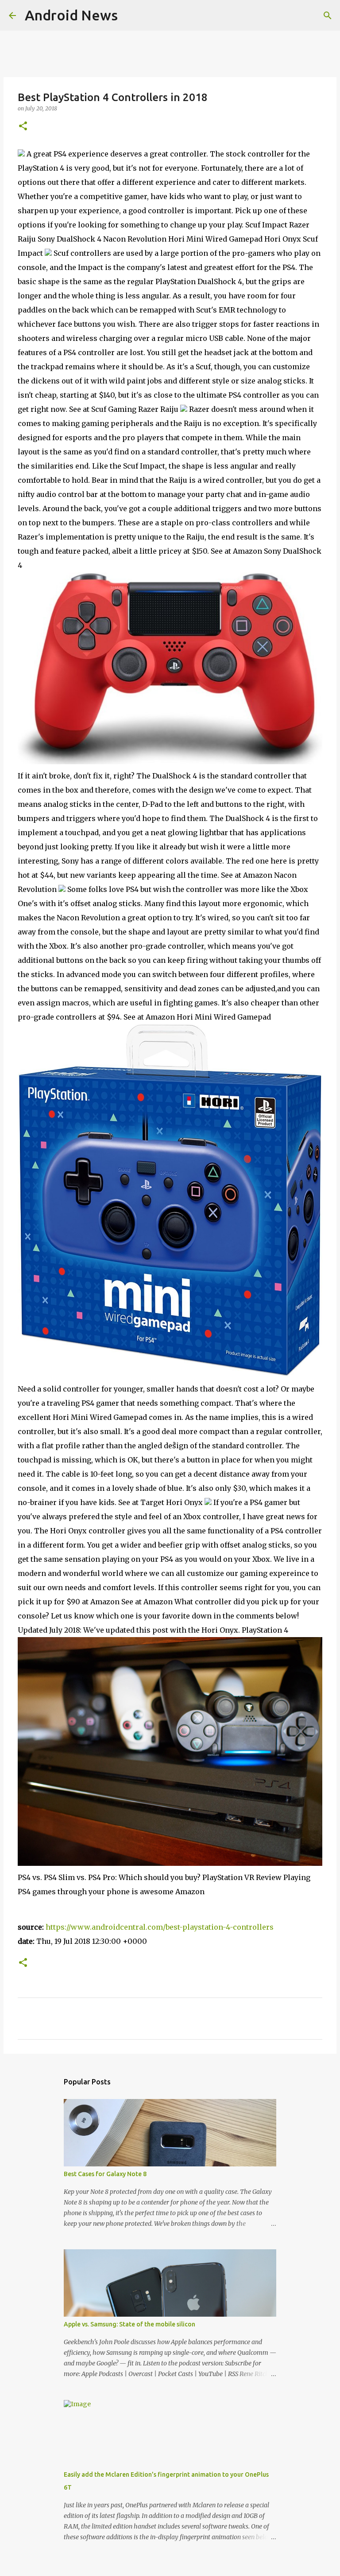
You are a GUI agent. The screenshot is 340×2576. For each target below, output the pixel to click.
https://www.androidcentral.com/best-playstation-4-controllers (160, 1927)
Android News (71, 15)
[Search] (328, 16)
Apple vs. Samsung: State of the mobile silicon (129, 2324)
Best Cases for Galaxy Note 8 (105, 2174)
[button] (23, 127)
